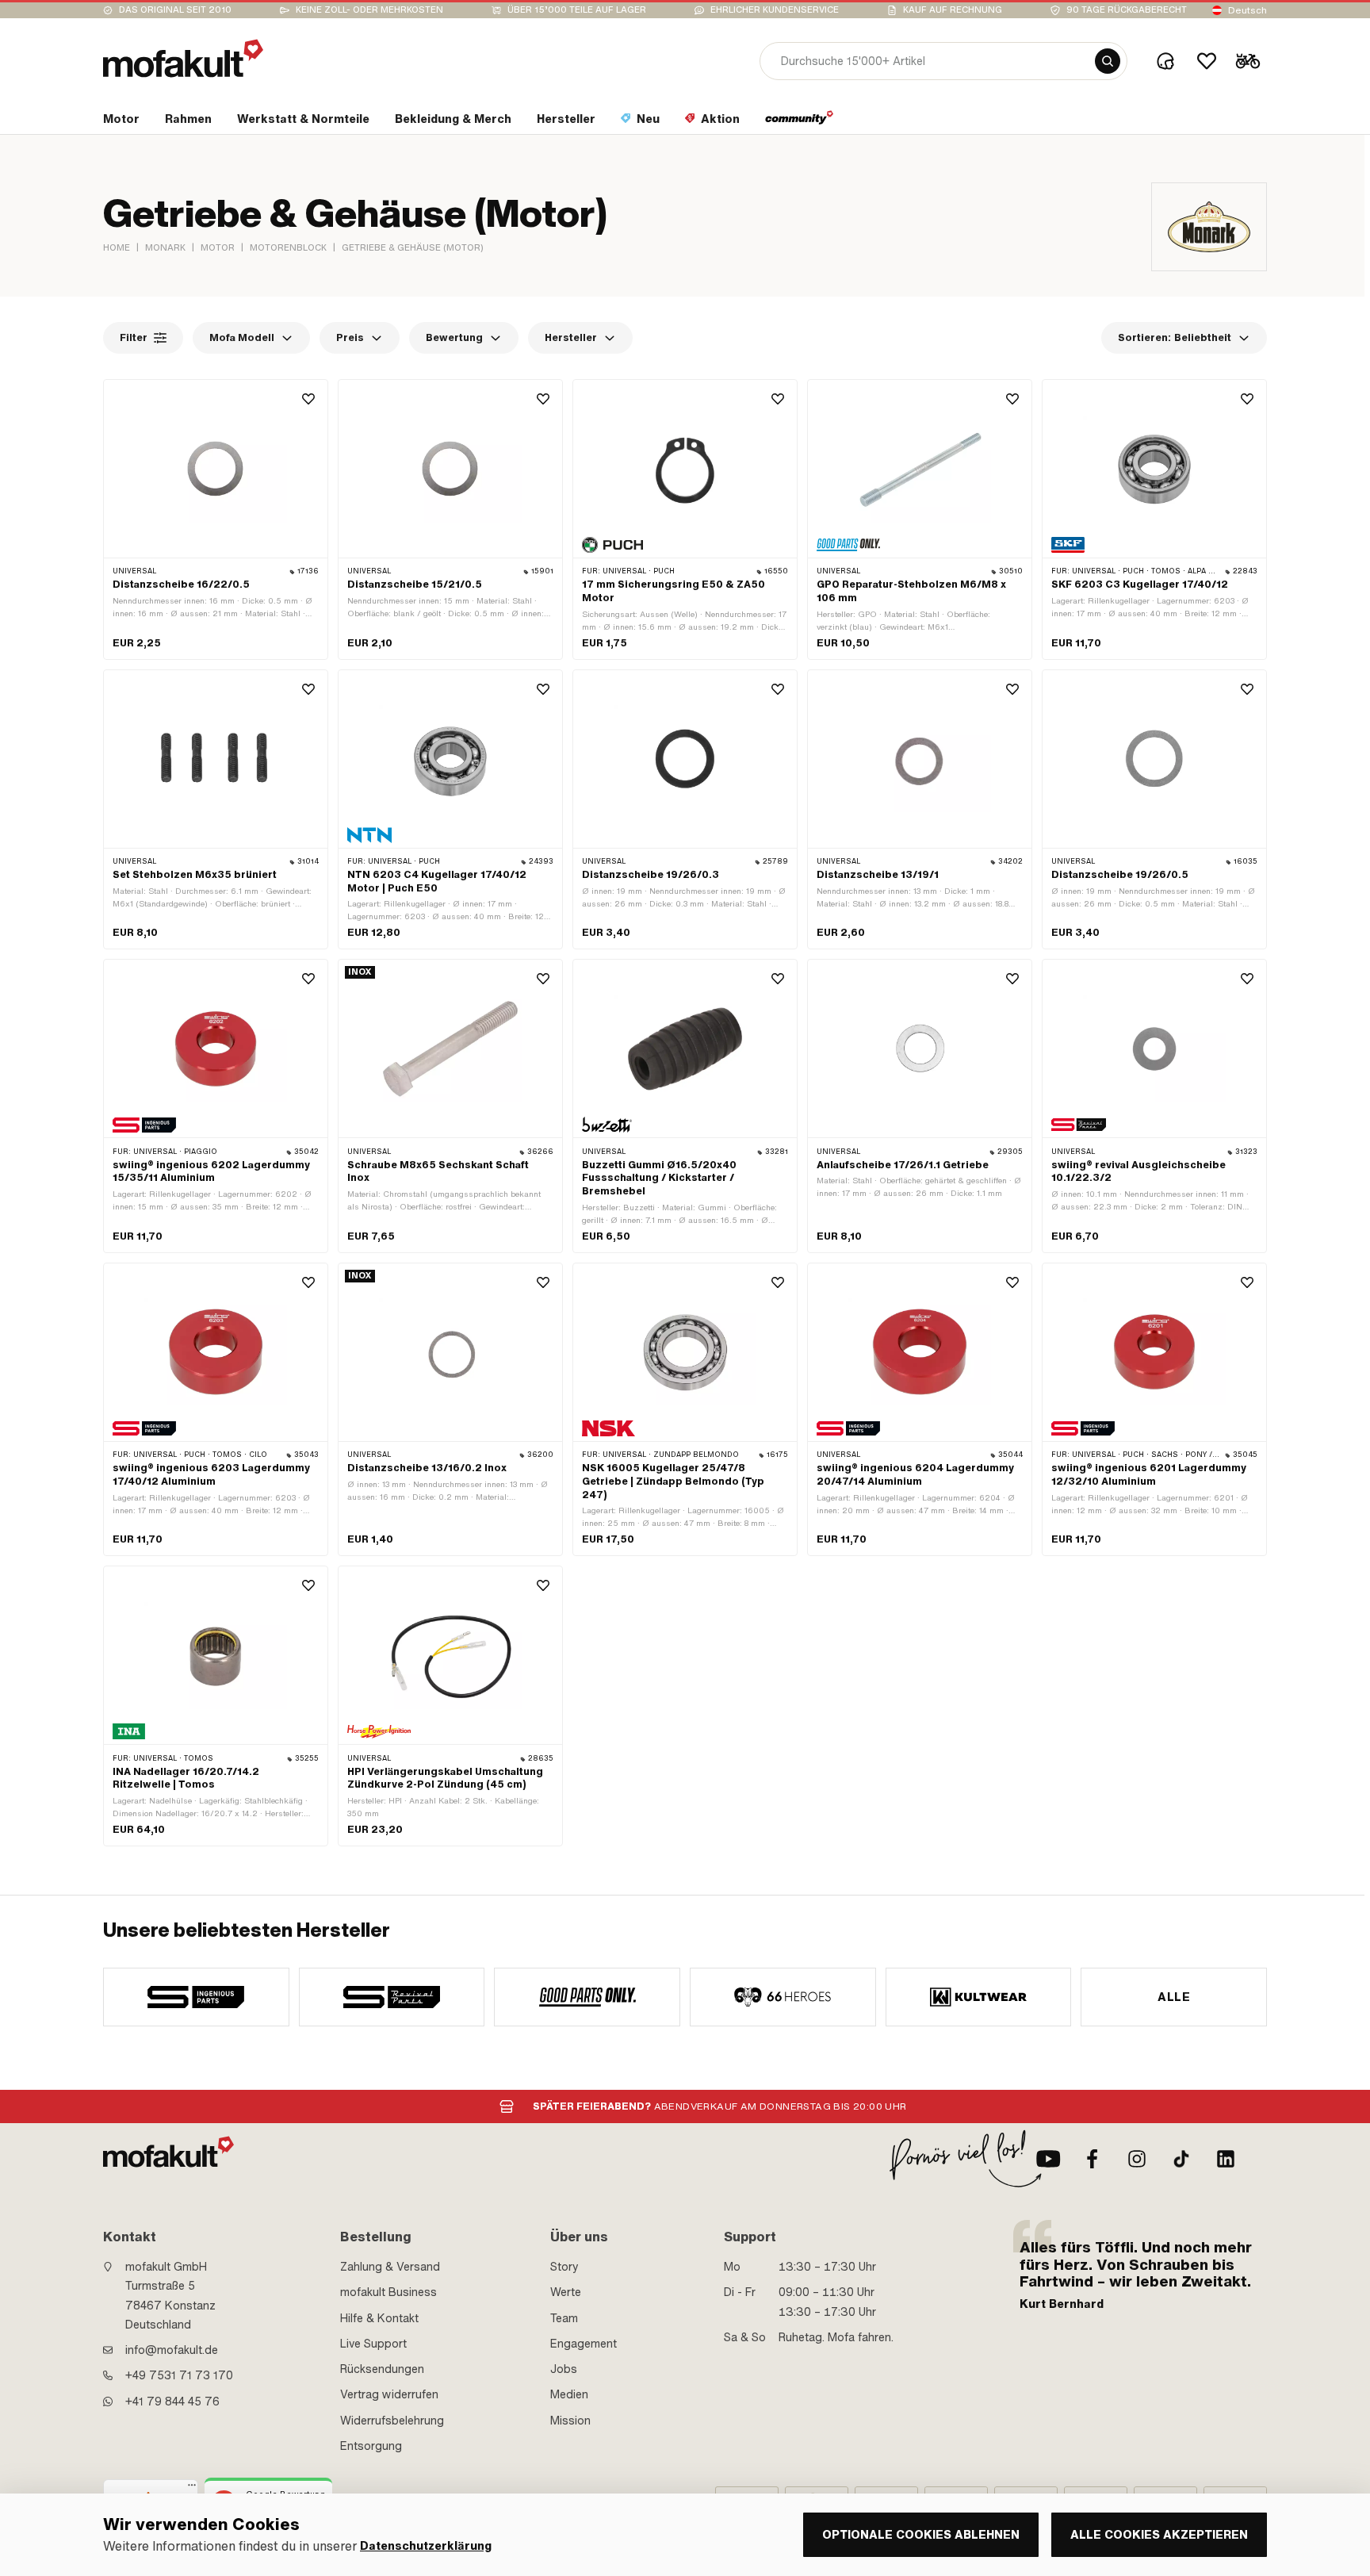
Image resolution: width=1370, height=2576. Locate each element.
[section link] (800, 122)
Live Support (373, 2344)
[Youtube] (1048, 2159)
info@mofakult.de (172, 2350)
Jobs (564, 2369)
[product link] (216, 519)
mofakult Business (388, 2292)
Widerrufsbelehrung (392, 2421)
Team (564, 2318)
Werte (566, 2292)
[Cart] (1248, 61)
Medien (569, 2394)
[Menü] (192, 2489)
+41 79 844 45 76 (172, 2402)
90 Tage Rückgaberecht (1127, 10)
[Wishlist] (1207, 61)
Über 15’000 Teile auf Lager (577, 10)
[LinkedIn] (1226, 2159)
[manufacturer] (196, 1997)
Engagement (584, 2344)
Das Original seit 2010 (175, 10)
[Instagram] (1137, 2159)
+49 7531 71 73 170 (179, 2375)
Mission (570, 2421)
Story (564, 2267)
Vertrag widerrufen (389, 2394)
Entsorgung (371, 2446)
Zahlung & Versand (390, 2267)
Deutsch (1248, 10)
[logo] (183, 58)
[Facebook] (1093, 2159)
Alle (1174, 1997)
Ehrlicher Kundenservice (775, 10)
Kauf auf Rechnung (953, 10)
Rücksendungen (382, 2369)
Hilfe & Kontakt (379, 2318)
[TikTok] (1181, 2159)
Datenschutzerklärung (426, 2546)
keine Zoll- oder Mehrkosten (369, 10)
